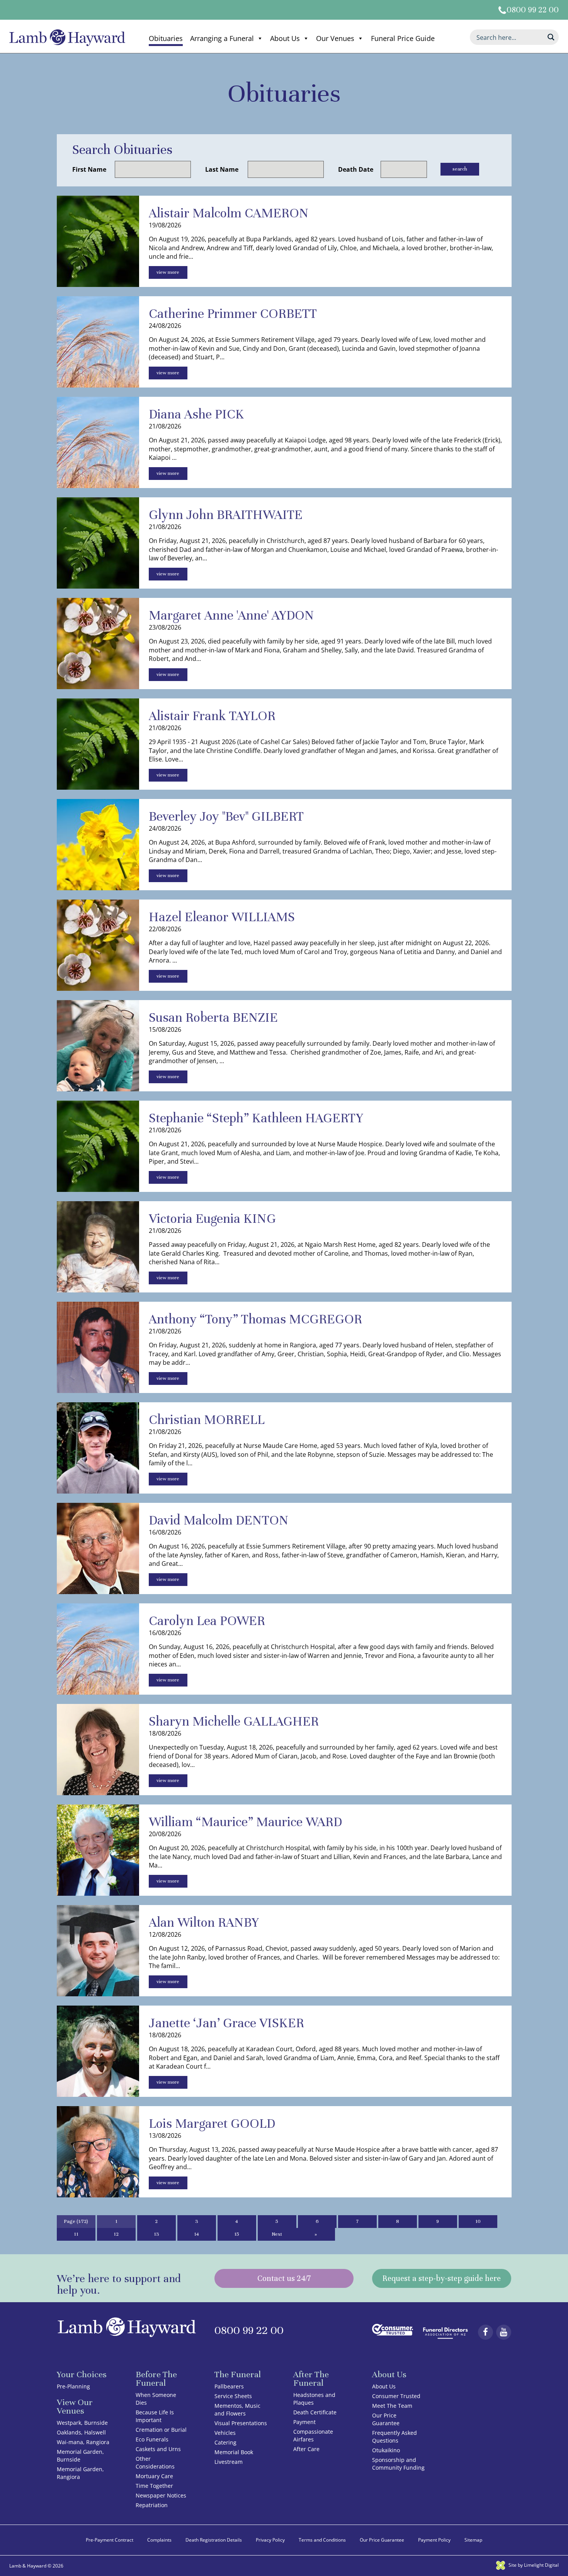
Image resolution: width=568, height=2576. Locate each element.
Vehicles (225, 2433)
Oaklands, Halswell (81, 2432)
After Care (306, 2449)
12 (116, 2234)
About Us (285, 38)
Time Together (154, 2486)
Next (277, 2234)
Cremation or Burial (161, 2430)
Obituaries (166, 38)
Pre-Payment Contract (110, 2540)
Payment (304, 2422)
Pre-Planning (73, 2386)
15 (237, 2234)
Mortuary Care (154, 2476)
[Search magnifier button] (551, 37)
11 (76, 2234)
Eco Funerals (152, 2439)
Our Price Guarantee (386, 2419)
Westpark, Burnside (82, 2423)
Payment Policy (434, 2540)
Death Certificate (315, 2412)
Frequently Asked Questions (395, 2437)
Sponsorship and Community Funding (398, 2464)
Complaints (159, 2540)
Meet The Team (392, 2406)
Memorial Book (234, 2452)
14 (196, 2234)
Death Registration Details (214, 2540)
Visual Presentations (241, 2423)
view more (168, 272)
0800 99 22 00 (533, 10)
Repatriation (152, 2505)
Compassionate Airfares (313, 2435)
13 (156, 2234)
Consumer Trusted (396, 2396)
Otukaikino (386, 2450)
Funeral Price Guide (403, 38)
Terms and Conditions (322, 2540)
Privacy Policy (270, 2540)
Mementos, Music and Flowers (237, 2410)
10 (478, 2221)
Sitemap (473, 2540)
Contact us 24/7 (284, 2278)
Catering (225, 2442)
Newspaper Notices (161, 2495)
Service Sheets (233, 2396)
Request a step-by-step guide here (442, 2278)
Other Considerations (155, 2462)
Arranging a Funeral (222, 38)
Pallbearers (229, 2386)
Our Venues (335, 38)
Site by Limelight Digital (533, 2565)
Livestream (229, 2462)
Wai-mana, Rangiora (83, 2442)
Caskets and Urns (158, 2449)
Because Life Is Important (155, 2416)
